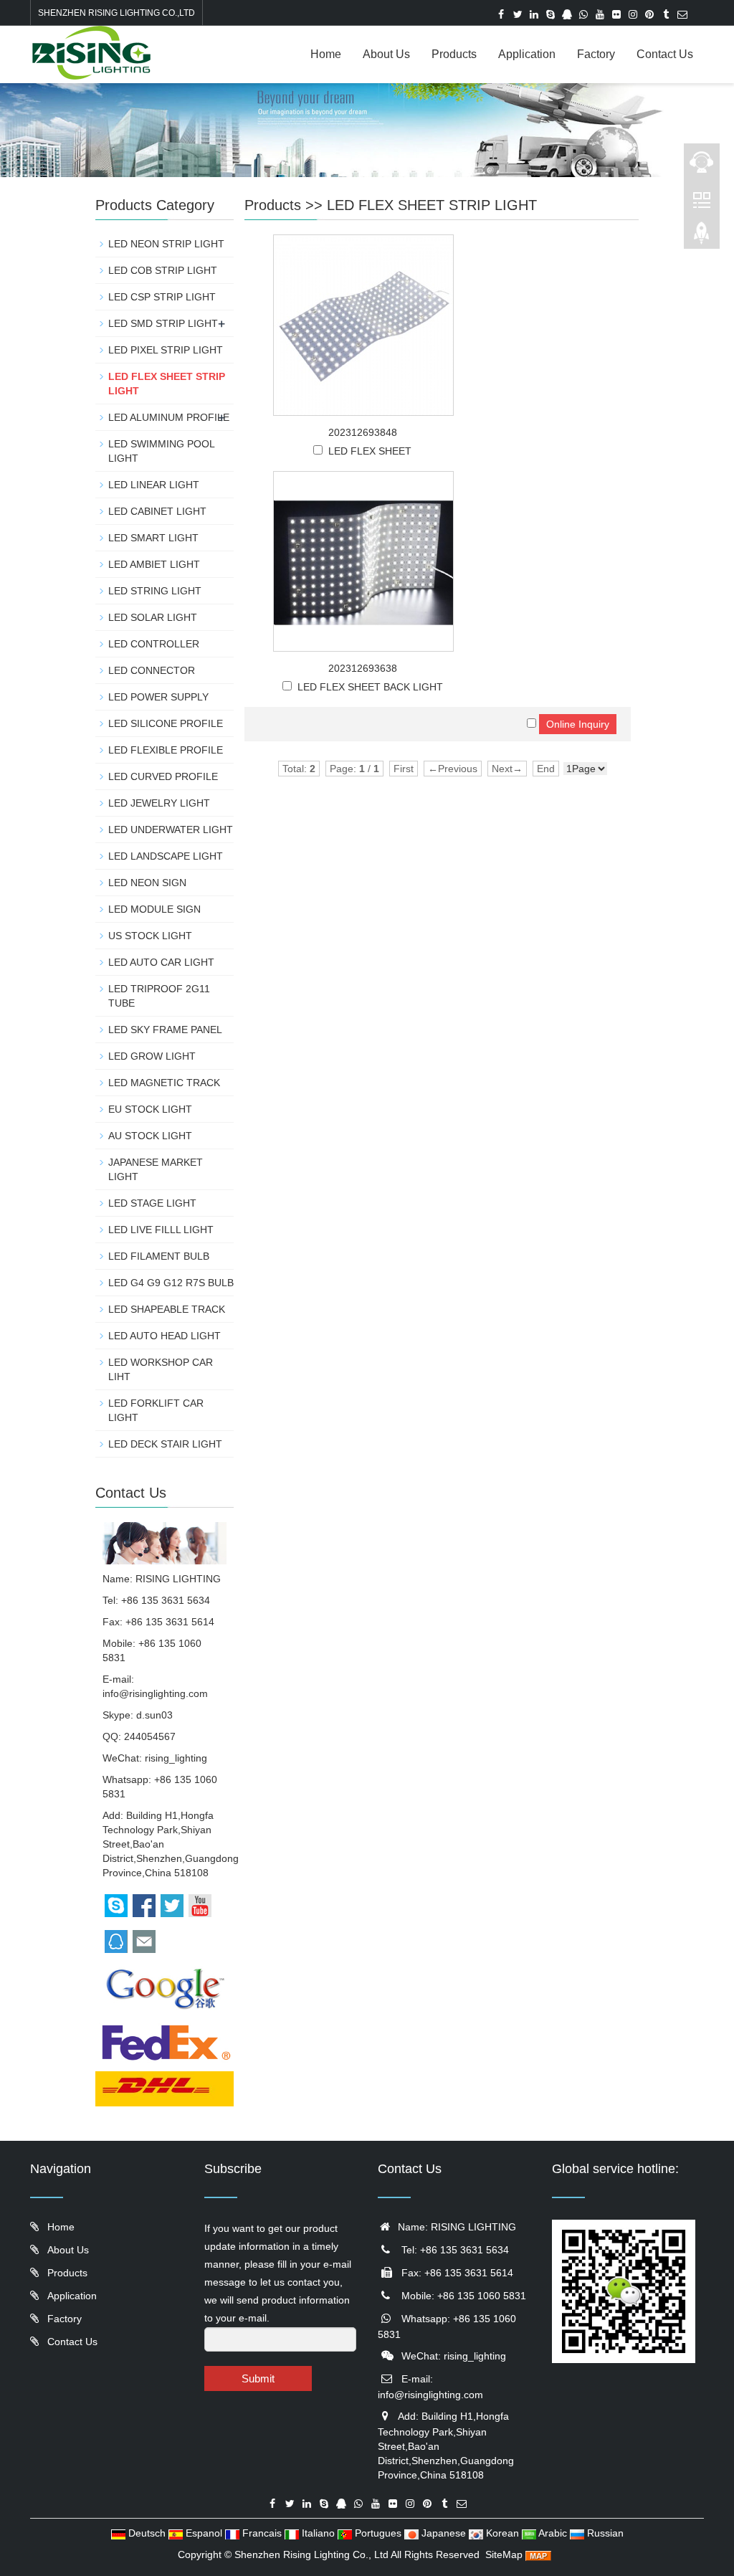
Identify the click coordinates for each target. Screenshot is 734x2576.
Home (326, 54)
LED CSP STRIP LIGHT (162, 297)
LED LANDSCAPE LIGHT (166, 856)
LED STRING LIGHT (155, 591)
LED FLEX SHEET (370, 451)
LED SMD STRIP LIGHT (163, 323)
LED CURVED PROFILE (163, 776)
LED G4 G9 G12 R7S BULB (171, 1283)
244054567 (150, 1736)
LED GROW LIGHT (152, 1056)
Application (527, 54)
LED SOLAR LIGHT (153, 617)
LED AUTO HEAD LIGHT (165, 1336)
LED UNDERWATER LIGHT (171, 830)
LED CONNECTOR (152, 670)
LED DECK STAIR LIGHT (165, 1444)
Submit (258, 2378)
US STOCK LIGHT (150, 936)
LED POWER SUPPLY (158, 697)
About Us (386, 54)
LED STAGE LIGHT (152, 1203)
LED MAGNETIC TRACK (164, 1083)
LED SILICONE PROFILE (166, 723)
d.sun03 (154, 1715)
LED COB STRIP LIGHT (163, 270)
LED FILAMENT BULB (159, 1256)
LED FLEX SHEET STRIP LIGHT (432, 205)
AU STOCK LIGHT (150, 1136)
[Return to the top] (702, 237)
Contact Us (665, 54)
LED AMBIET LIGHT (154, 564)
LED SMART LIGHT (153, 538)
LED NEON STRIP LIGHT (166, 244)
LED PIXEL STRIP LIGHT (166, 350)
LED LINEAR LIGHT (154, 485)
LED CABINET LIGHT (157, 511)
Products (454, 54)
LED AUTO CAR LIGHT (161, 962)
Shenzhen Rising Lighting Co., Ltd (311, 2554)
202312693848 (363, 432)
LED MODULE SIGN (154, 909)
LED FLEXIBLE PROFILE (166, 750)
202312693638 (363, 668)
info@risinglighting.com (155, 1693)
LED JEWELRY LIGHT (159, 803)
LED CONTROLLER (154, 644)
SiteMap (504, 2554)
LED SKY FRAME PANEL (165, 1030)
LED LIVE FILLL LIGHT (161, 1230)
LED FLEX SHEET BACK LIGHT (370, 687)
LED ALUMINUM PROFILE (169, 417)
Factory (596, 54)
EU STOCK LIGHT (150, 1109)
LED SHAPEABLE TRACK (167, 1309)
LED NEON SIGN (147, 883)
